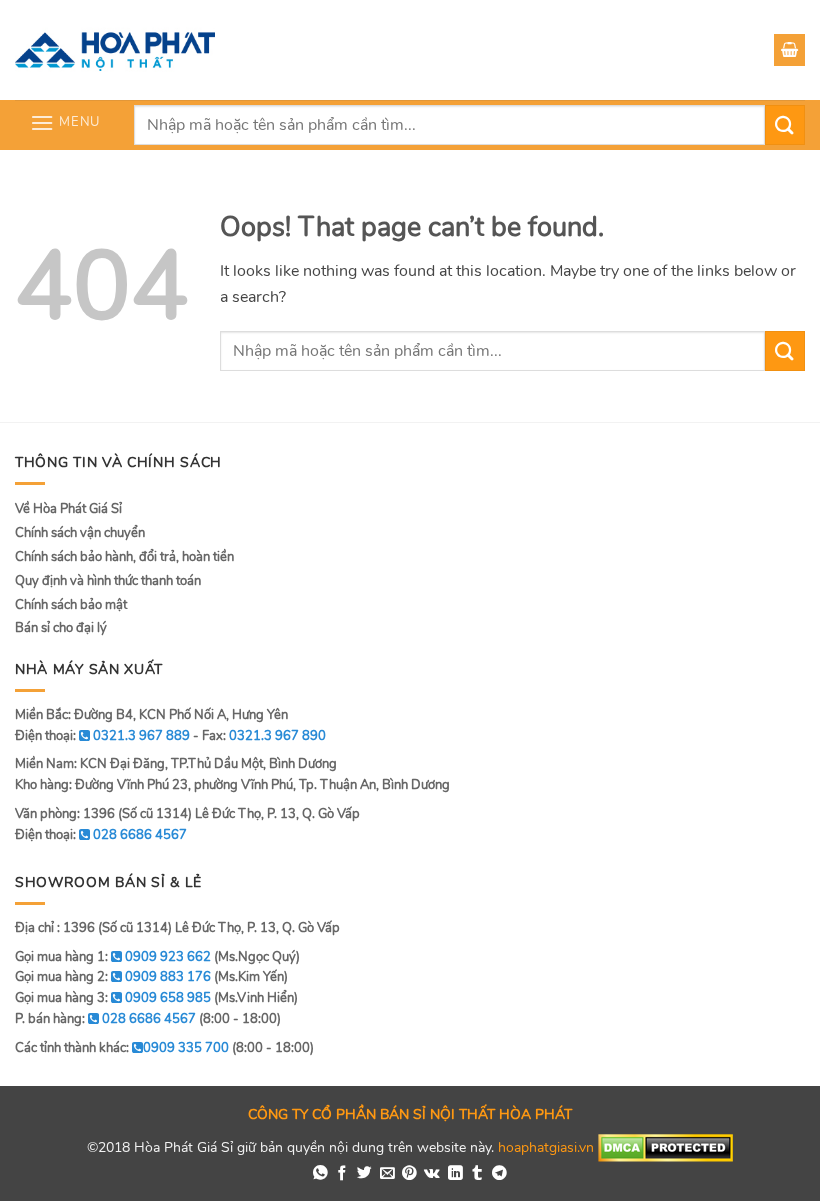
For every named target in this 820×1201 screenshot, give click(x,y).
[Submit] (785, 124)
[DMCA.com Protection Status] (665, 1146)
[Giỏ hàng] (789, 50)
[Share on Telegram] (499, 1174)
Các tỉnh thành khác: (122, 1048)
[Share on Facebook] (342, 1174)
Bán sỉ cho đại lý (61, 628)
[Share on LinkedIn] (455, 1174)
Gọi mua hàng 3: (113, 998)
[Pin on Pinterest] (409, 1174)
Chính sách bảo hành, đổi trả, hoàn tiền (124, 557)
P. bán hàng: (105, 1019)
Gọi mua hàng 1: (113, 957)
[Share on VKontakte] (432, 1174)
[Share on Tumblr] (477, 1174)
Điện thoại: (101, 835)
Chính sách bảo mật (71, 605)
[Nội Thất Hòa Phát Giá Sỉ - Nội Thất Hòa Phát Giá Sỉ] (115, 50)
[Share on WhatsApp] (320, 1174)
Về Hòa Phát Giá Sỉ (68, 509)
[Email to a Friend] (387, 1174)
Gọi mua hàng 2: (113, 977)
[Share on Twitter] (364, 1174)
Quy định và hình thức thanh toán (108, 581)
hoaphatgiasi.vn (546, 1146)
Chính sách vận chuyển (80, 533)
